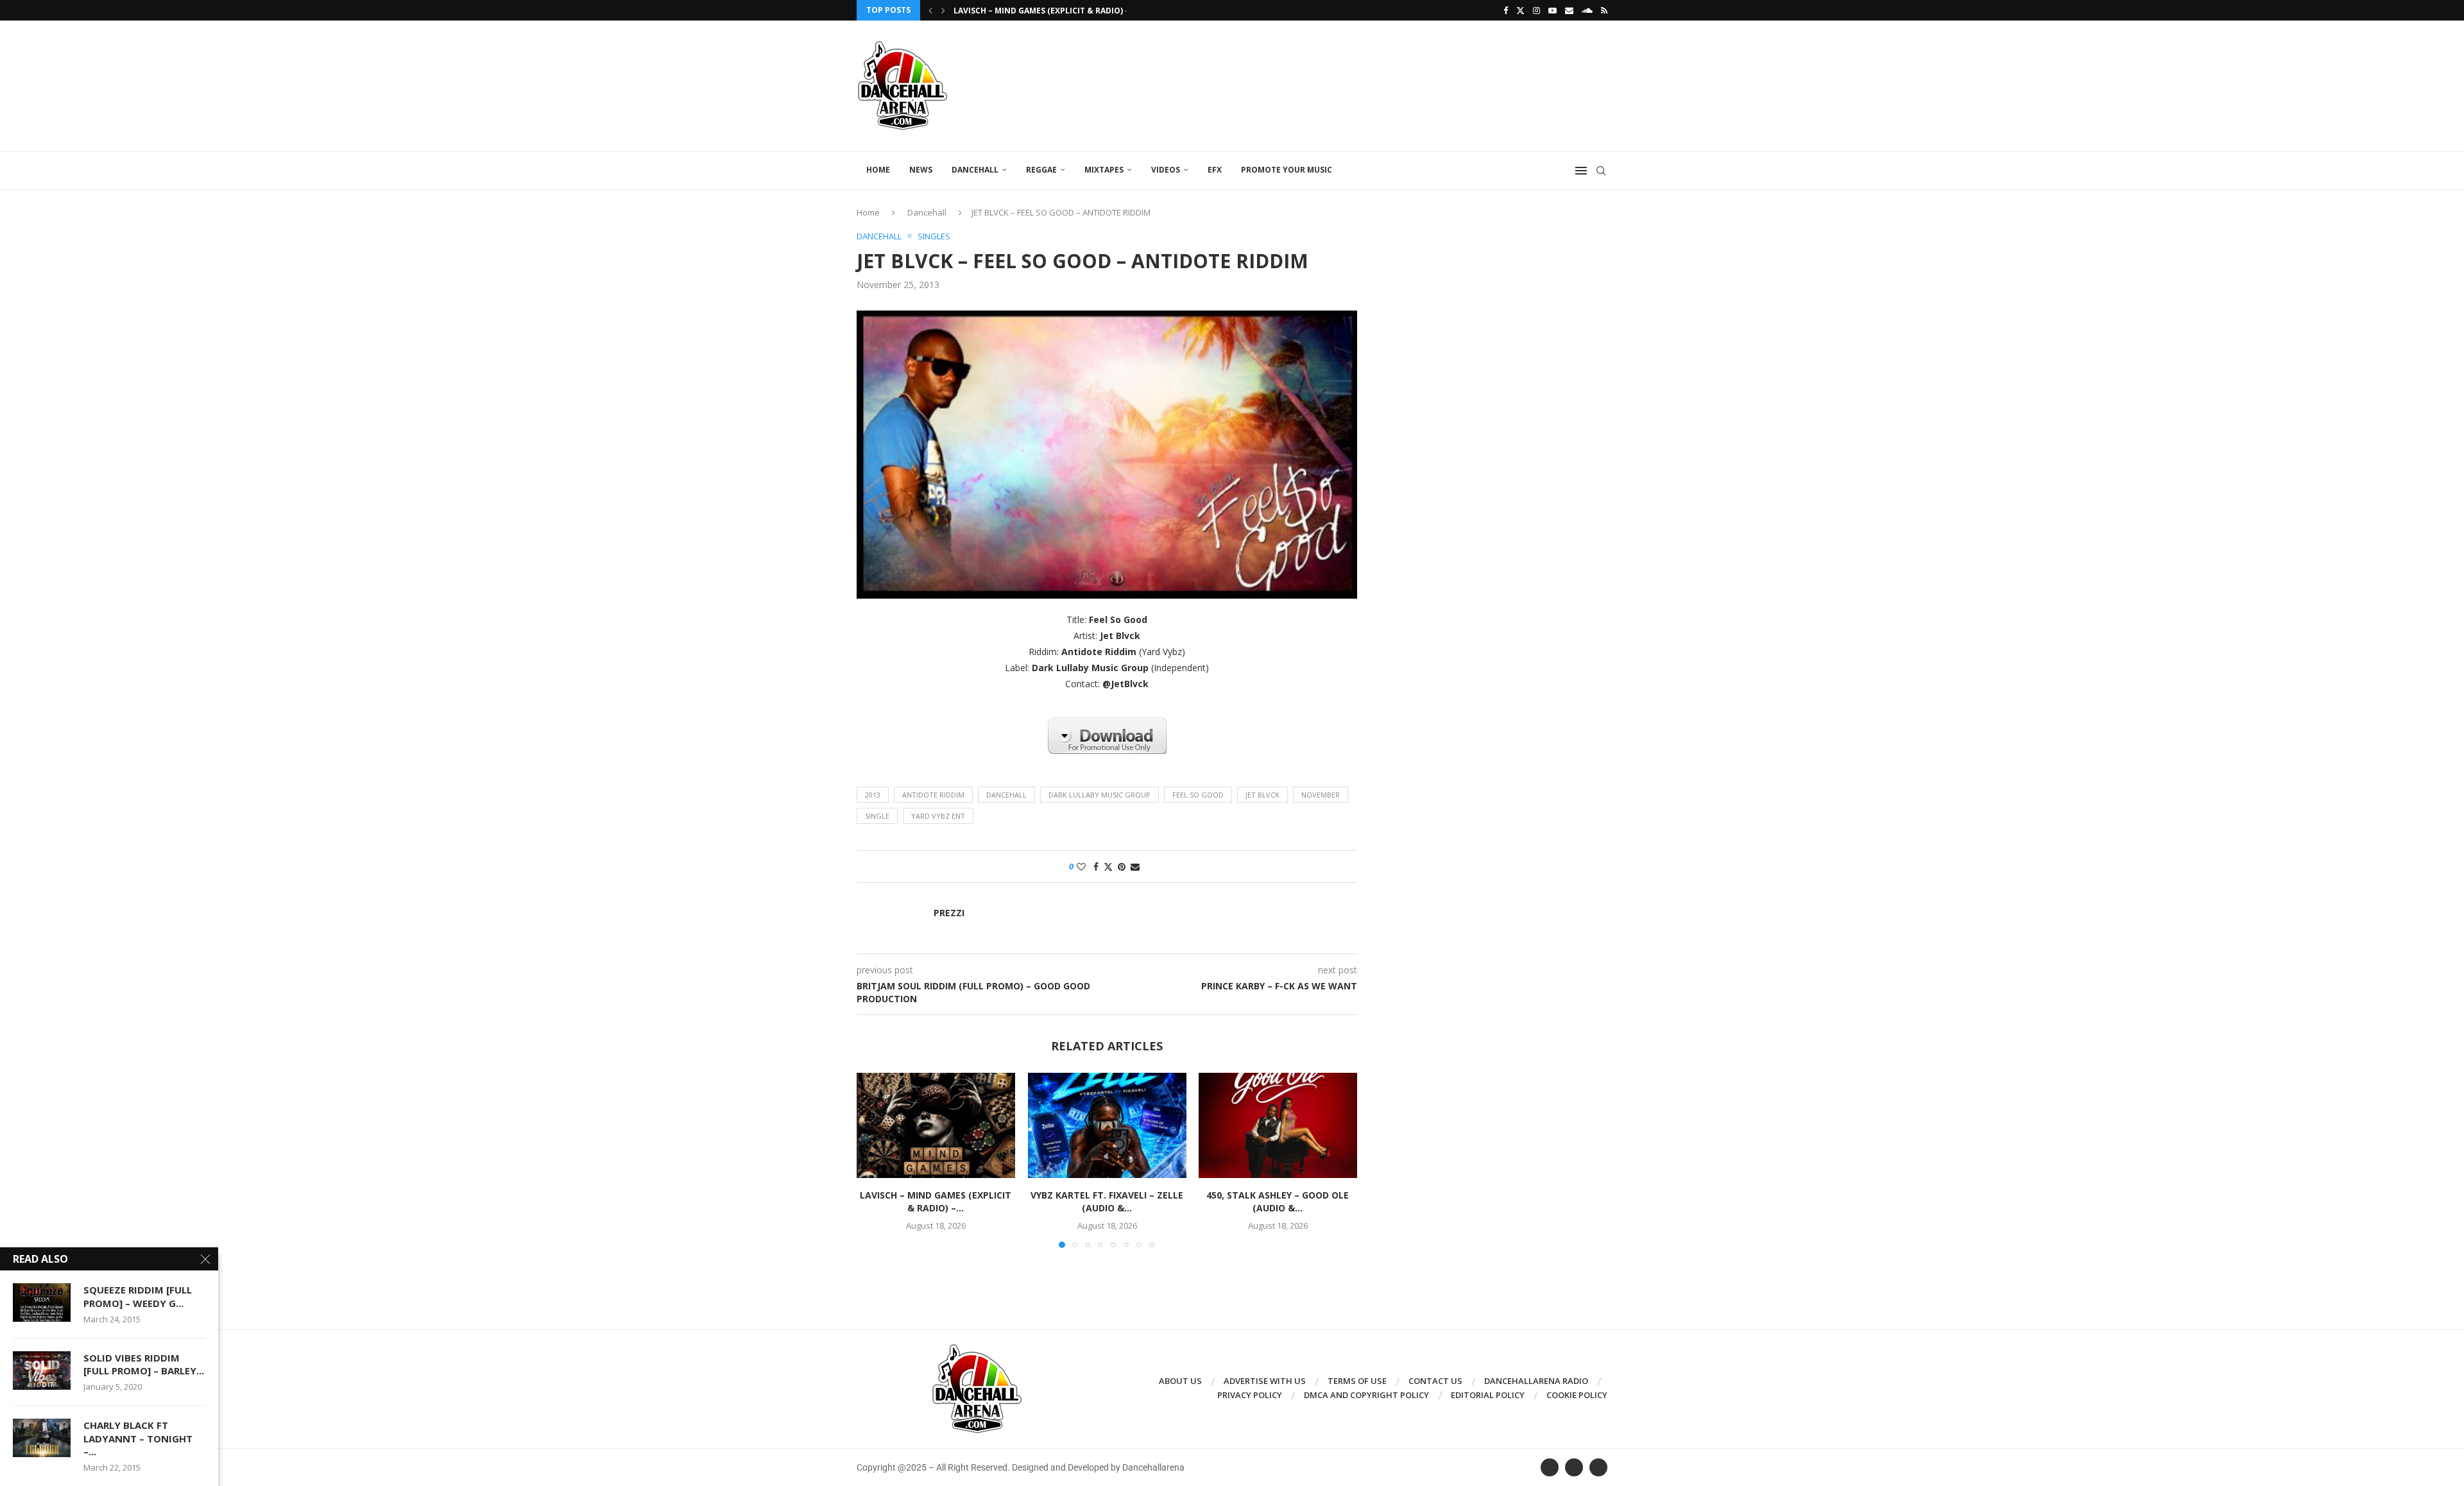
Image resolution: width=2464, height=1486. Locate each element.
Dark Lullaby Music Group (1099, 795)
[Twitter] (1520, 10)
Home (878, 170)
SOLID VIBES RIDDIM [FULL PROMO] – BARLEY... (144, 1364)
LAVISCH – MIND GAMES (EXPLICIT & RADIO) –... (1045, 11)
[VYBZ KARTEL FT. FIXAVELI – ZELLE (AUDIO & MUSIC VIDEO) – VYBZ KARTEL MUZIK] (1107, 1125)
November (1321, 795)
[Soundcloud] (1587, 10)
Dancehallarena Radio (1536, 1381)
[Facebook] (1506, 10)
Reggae (1041, 170)
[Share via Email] (1135, 867)
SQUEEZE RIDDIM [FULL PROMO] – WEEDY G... (138, 1296)
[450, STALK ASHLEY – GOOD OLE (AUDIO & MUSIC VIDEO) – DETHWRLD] (1278, 1125)
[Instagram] (1536, 10)
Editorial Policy (1488, 1395)
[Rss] (1604, 10)
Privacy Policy (1250, 1395)
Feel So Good (1198, 795)
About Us (1180, 1381)
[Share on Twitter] (1108, 867)
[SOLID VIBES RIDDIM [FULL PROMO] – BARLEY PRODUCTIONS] (42, 1371)
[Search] (1601, 171)
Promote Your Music (1287, 170)
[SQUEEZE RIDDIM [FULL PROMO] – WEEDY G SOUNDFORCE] (42, 1302)
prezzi (949, 913)
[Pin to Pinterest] (1122, 867)
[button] (930, 10)
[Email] (1569, 10)
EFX (1215, 170)
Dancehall (975, 170)
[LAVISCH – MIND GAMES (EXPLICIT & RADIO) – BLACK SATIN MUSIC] (936, 1125)
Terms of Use (1357, 1381)
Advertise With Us (1265, 1381)
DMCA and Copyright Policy (1366, 1395)
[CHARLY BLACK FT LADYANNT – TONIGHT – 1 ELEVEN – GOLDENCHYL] (42, 1438)
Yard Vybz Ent (938, 816)
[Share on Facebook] (1096, 867)
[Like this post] (1081, 867)
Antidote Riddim (933, 795)
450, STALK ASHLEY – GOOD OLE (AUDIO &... (1278, 1202)
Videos (1166, 170)
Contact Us (1435, 1381)
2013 (873, 795)
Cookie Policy (1577, 1395)
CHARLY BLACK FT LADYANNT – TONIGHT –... (138, 1438)
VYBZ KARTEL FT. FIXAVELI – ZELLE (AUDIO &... (1107, 1202)
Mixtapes (1104, 170)
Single (877, 816)
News (921, 170)
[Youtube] (1553, 10)
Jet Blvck (1262, 795)
